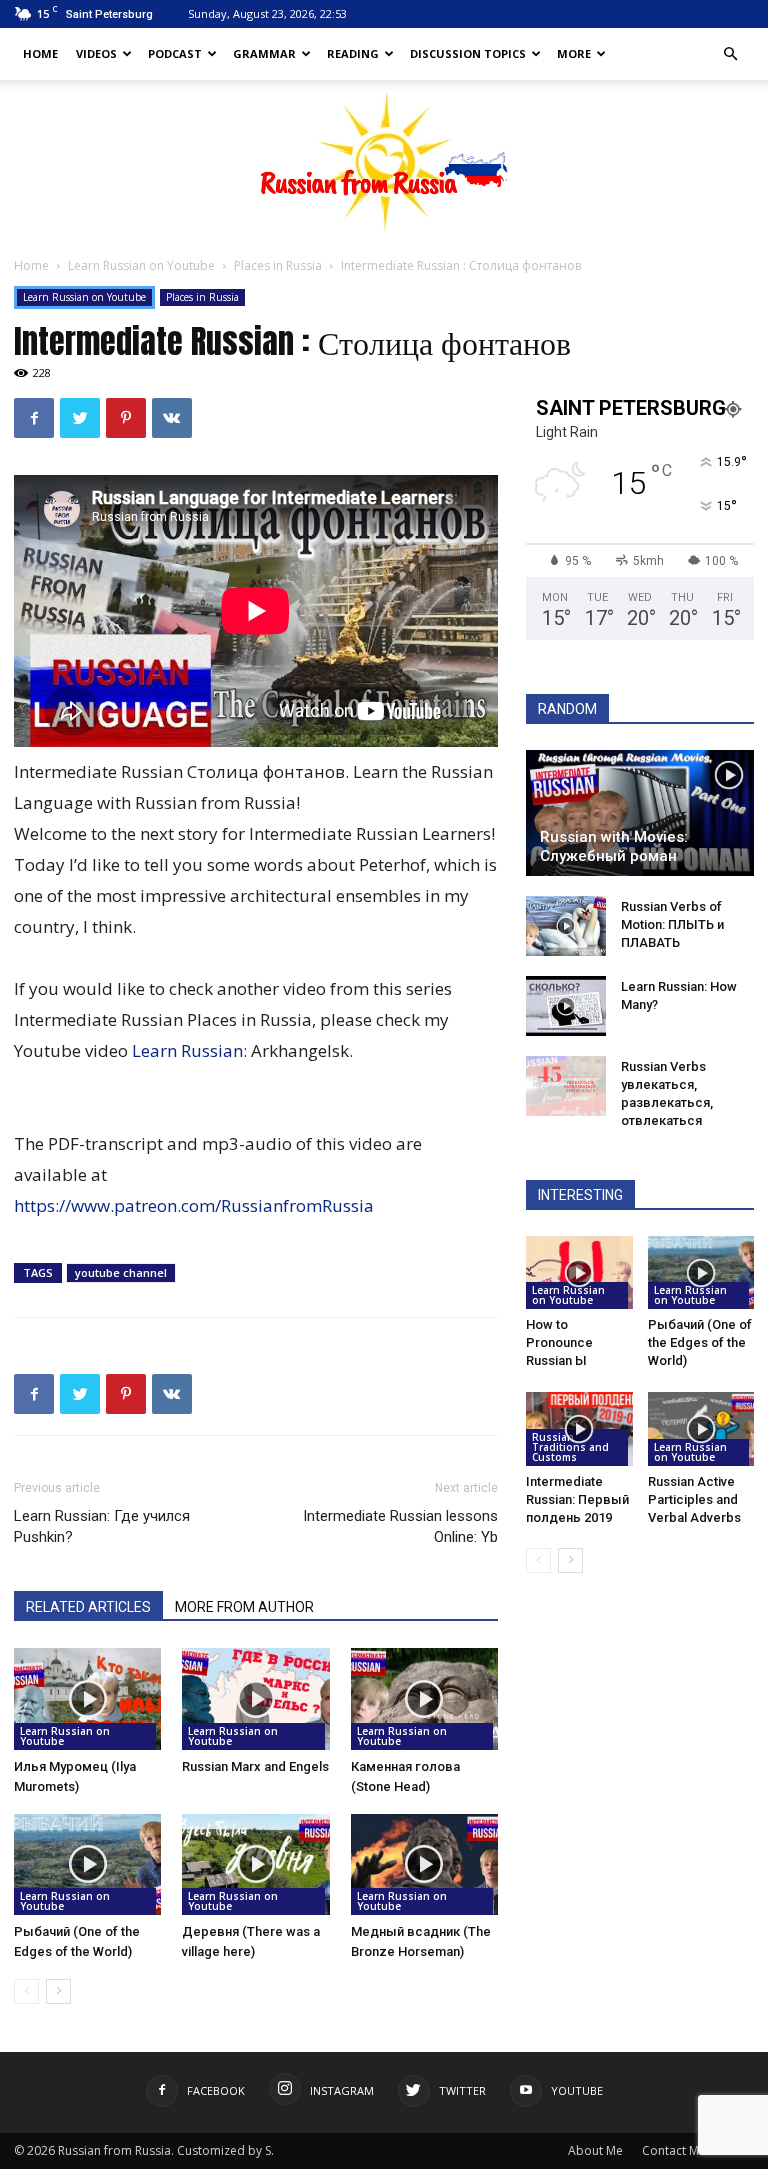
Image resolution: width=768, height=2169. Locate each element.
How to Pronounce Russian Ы (559, 1342)
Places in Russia (278, 265)
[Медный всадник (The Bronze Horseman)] (424, 1864)
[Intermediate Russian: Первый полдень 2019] (579, 1428)
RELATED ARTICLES (88, 1607)
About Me (595, 2150)
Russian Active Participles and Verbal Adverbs (694, 1499)
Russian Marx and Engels (255, 1766)
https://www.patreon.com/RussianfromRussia (194, 1205)
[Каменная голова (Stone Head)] (424, 1698)
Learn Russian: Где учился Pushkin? (102, 1526)
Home (40, 53)
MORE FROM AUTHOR (244, 1607)
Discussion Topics (468, 53)
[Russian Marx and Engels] (255, 1698)
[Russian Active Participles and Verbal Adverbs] (701, 1428)
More (574, 53)
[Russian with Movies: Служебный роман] (640, 813)
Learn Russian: (191, 1050)
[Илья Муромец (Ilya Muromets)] (87, 1698)
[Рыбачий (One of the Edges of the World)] (87, 1864)
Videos (96, 53)
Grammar (264, 53)
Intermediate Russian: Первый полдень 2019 (577, 1499)
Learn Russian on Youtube (141, 265)
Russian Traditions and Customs (570, 1447)
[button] (730, 54)
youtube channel (121, 1272)
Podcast (175, 53)
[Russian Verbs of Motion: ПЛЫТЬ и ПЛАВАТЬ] (566, 926)
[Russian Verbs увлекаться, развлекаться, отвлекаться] (566, 1086)
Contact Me (674, 2150)
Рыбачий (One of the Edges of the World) (700, 1342)
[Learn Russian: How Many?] (566, 1006)
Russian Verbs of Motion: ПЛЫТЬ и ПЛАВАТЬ (672, 924)
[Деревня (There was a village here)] (255, 1864)
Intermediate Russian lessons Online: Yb (400, 1526)
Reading (353, 53)
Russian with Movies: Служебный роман (614, 846)
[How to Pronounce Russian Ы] (579, 1272)
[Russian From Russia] (384, 161)
